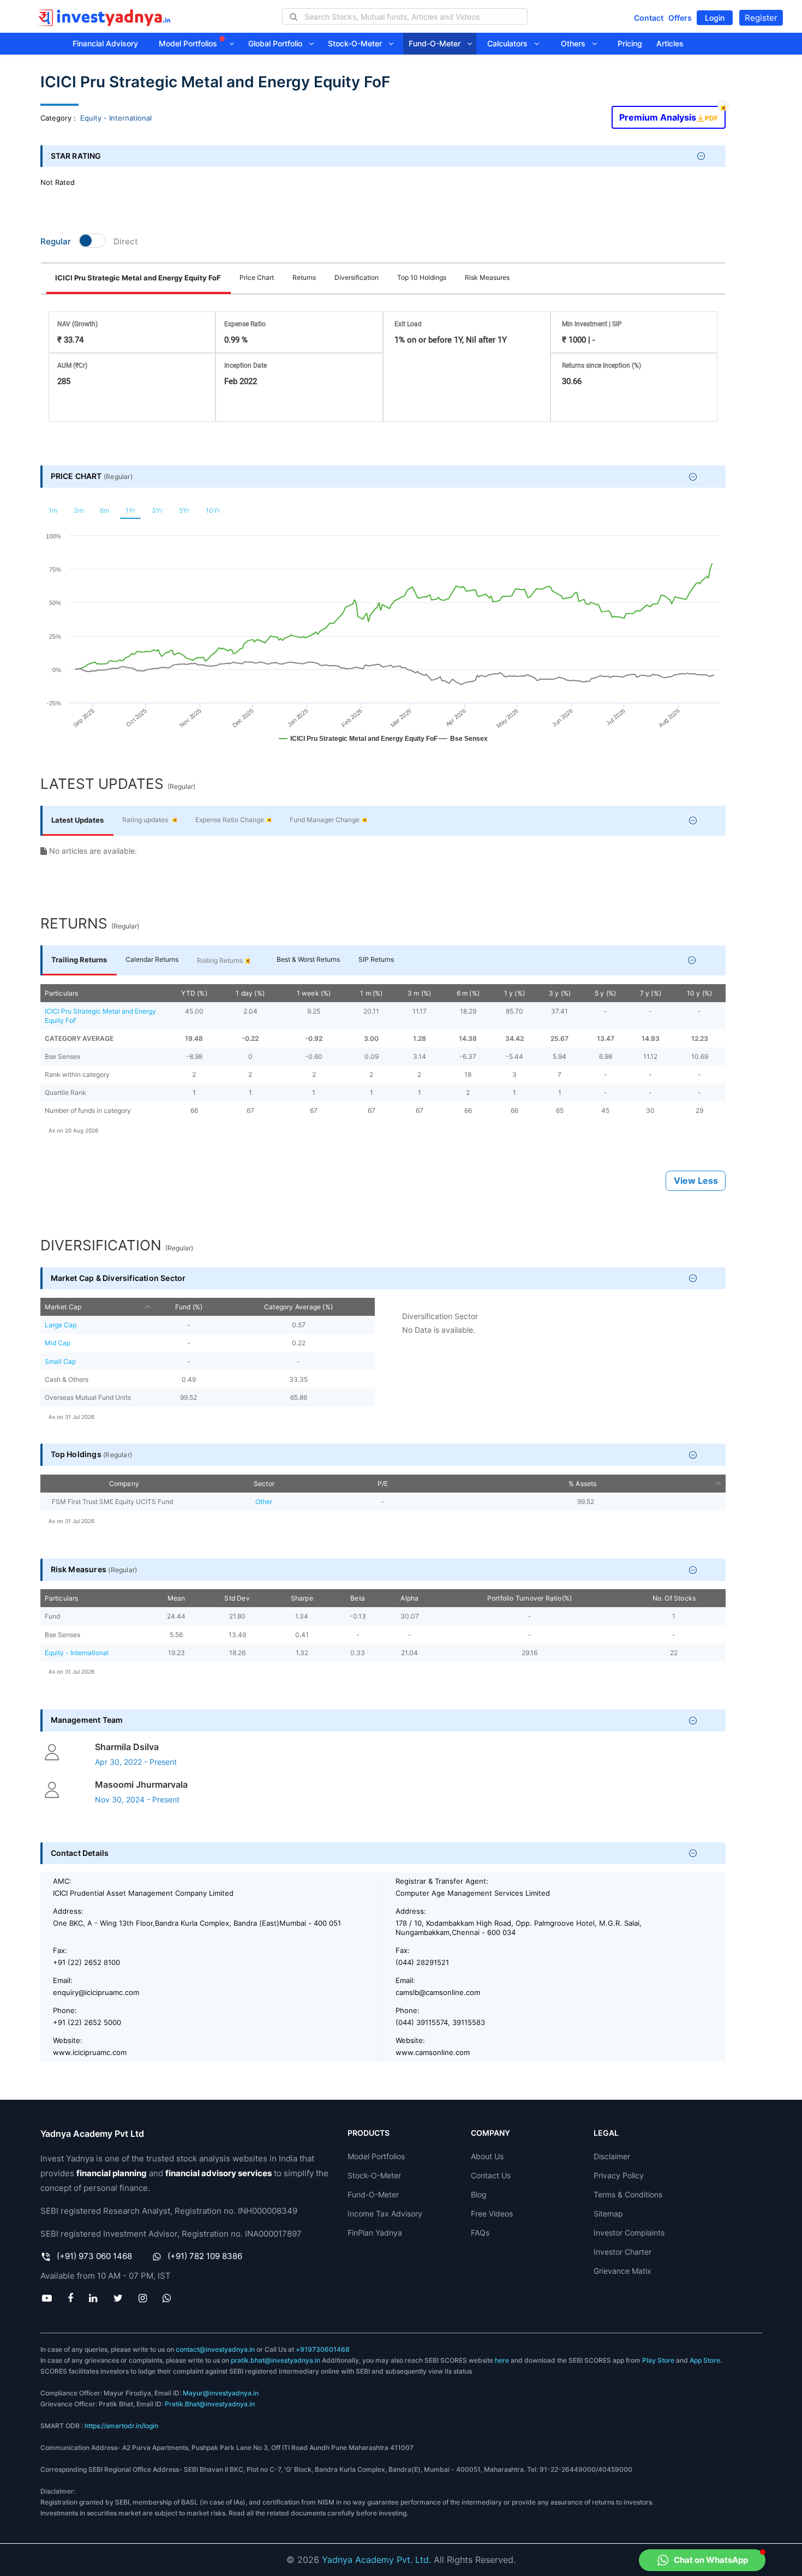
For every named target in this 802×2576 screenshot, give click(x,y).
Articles (670, 43)
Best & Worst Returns (308, 959)
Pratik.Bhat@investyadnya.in (210, 2404)
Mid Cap (58, 1343)
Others (576, 43)
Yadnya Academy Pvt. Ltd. (376, 2560)
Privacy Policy (619, 2175)
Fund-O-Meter (438, 43)
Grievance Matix (623, 2271)
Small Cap (60, 1361)
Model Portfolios (189, 43)
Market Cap (63, 1307)
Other (264, 1502)
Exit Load (408, 324)
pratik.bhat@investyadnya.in (276, 2360)
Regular (56, 241)
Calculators (511, 43)
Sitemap (608, 2213)
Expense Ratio (245, 324)
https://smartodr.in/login (121, 2426)
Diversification (357, 277)
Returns (304, 277)
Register (761, 18)
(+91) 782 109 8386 (205, 2256)
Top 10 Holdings (422, 277)
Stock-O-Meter (358, 43)
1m (53, 510)
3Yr (157, 510)
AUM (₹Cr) (72, 366)
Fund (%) (189, 1307)
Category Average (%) (298, 1307)
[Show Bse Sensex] (463, 744)
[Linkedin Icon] (93, 2298)
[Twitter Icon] (118, 2298)
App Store (705, 2360)
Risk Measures (487, 277)
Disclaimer (612, 2156)
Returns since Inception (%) (601, 366)
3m (79, 510)
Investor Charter (623, 2252)
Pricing (630, 43)
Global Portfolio (279, 43)
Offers (680, 18)
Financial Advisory (105, 43)
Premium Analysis (668, 114)
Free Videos (492, 2213)
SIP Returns (376, 959)
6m (104, 510)
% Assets (583, 1484)
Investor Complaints (629, 2233)
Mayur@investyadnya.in (221, 2393)
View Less (696, 1181)
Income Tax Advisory (385, 2213)
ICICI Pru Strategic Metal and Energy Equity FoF (138, 278)
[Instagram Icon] (142, 2298)
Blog (479, 2194)
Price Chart (257, 277)
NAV (77, 324)
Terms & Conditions (628, 2194)
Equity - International (116, 118)
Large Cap (61, 1325)
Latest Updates (77, 820)
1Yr (130, 510)
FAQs (480, 2233)
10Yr (213, 510)
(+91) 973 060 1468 (94, 2256)
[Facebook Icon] (71, 2298)
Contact (649, 18)
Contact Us (491, 2175)
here (502, 2360)
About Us (487, 2156)
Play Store (658, 2360)
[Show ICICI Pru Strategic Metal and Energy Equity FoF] (358, 744)
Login (715, 18)
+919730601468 (323, 2349)
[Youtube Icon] (47, 2298)
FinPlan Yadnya (375, 2233)
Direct (126, 241)
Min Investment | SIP (592, 324)
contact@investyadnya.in (215, 2349)
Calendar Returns (152, 959)
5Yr (184, 510)
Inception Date (246, 366)
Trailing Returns (79, 960)
